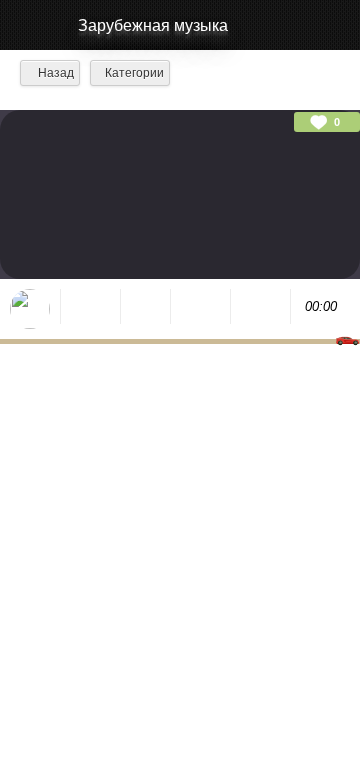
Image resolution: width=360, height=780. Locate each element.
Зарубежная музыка (153, 25)
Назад (54, 73)
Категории (134, 73)
